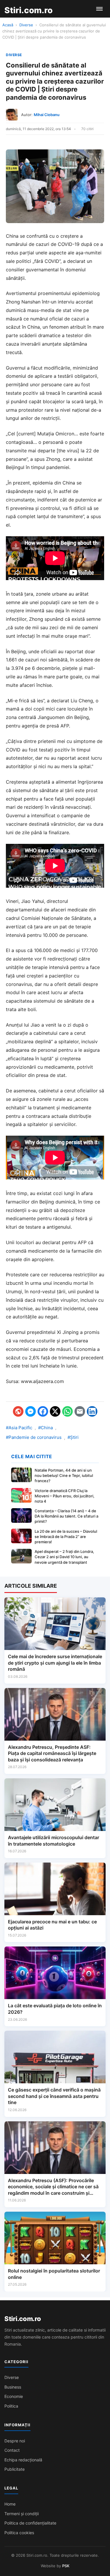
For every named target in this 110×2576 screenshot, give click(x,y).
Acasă (8, 25)
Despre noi (15, 2441)
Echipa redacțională (23, 2460)
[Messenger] (31, 1411)
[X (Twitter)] (55, 1411)
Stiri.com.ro (23, 2319)
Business (13, 2387)
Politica (11, 2406)
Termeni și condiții (22, 2514)
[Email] (80, 1411)
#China (45, 1428)
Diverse (26, 25)
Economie (14, 2396)
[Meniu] (99, 9)
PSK (66, 2566)
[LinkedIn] (92, 1411)
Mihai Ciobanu (47, 115)
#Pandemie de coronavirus (34, 1437)
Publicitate (15, 2469)
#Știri (73, 1437)
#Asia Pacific (19, 1428)
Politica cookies (19, 2533)
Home (10, 2504)
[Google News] (18, 1411)
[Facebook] (43, 1411)
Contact (12, 2450)
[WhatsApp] (67, 1411)
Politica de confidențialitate (30, 2523)
